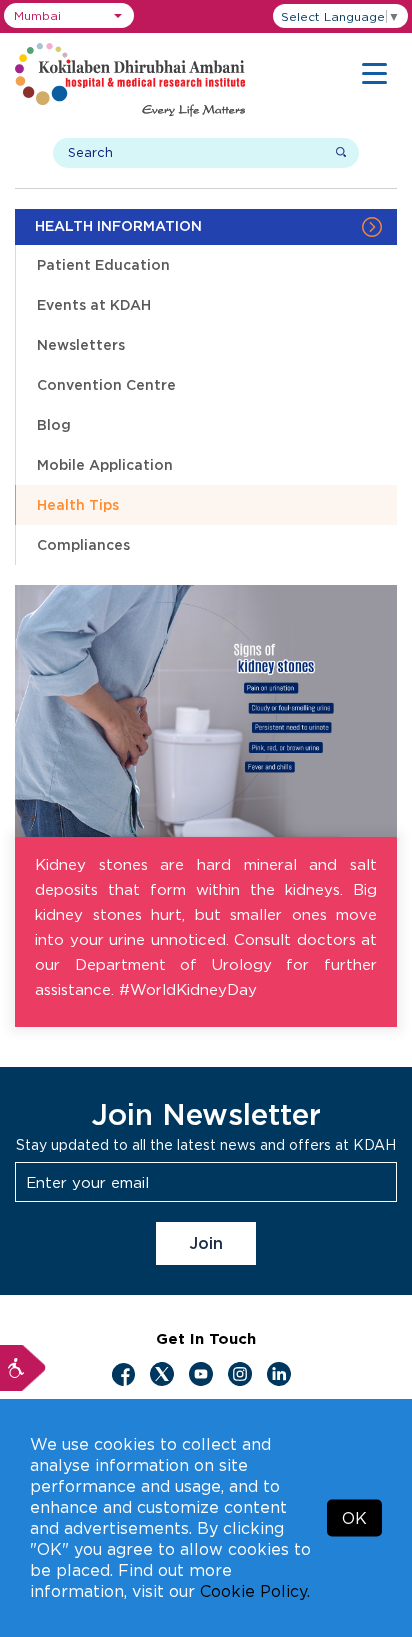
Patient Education (103, 264)
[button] (69, 15)
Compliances (83, 544)
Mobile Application (105, 464)
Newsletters (81, 344)
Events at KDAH (94, 304)
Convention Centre (106, 384)
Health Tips (78, 504)
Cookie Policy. (255, 1591)
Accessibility (23, 1368)
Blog (54, 424)
